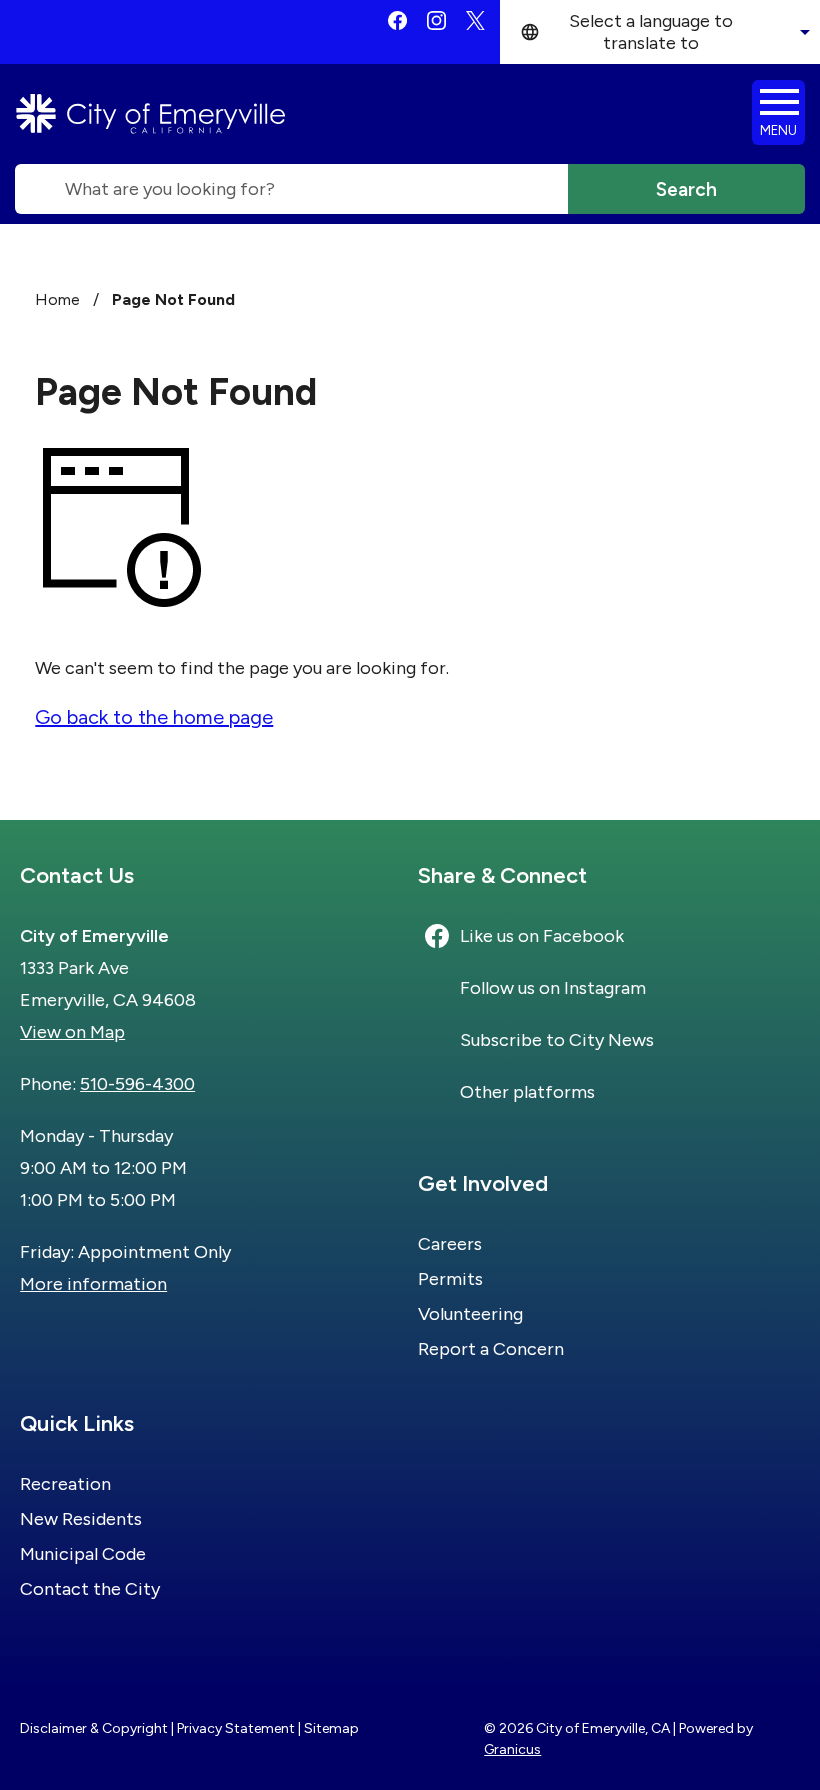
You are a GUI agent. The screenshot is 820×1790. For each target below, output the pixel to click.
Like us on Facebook (542, 936)
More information (93, 1284)
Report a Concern (491, 1349)
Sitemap (331, 1728)
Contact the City (90, 1589)
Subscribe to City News (557, 1040)
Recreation (65, 1484)
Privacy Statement (236, 1728)
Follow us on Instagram (553, 988)
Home (57, 299)
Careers (450, 1244)
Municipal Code (83, 1554)
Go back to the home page (154, 717)
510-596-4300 (137, 1084)
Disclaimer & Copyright (94, 1728)
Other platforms (527, 1092)
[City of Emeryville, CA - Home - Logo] (151, 114)
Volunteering (470, 1314)
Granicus (512, 1749)
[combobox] (660, 32)
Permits (450, 1279)
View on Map (72, 1032)
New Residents (81, 1519)
